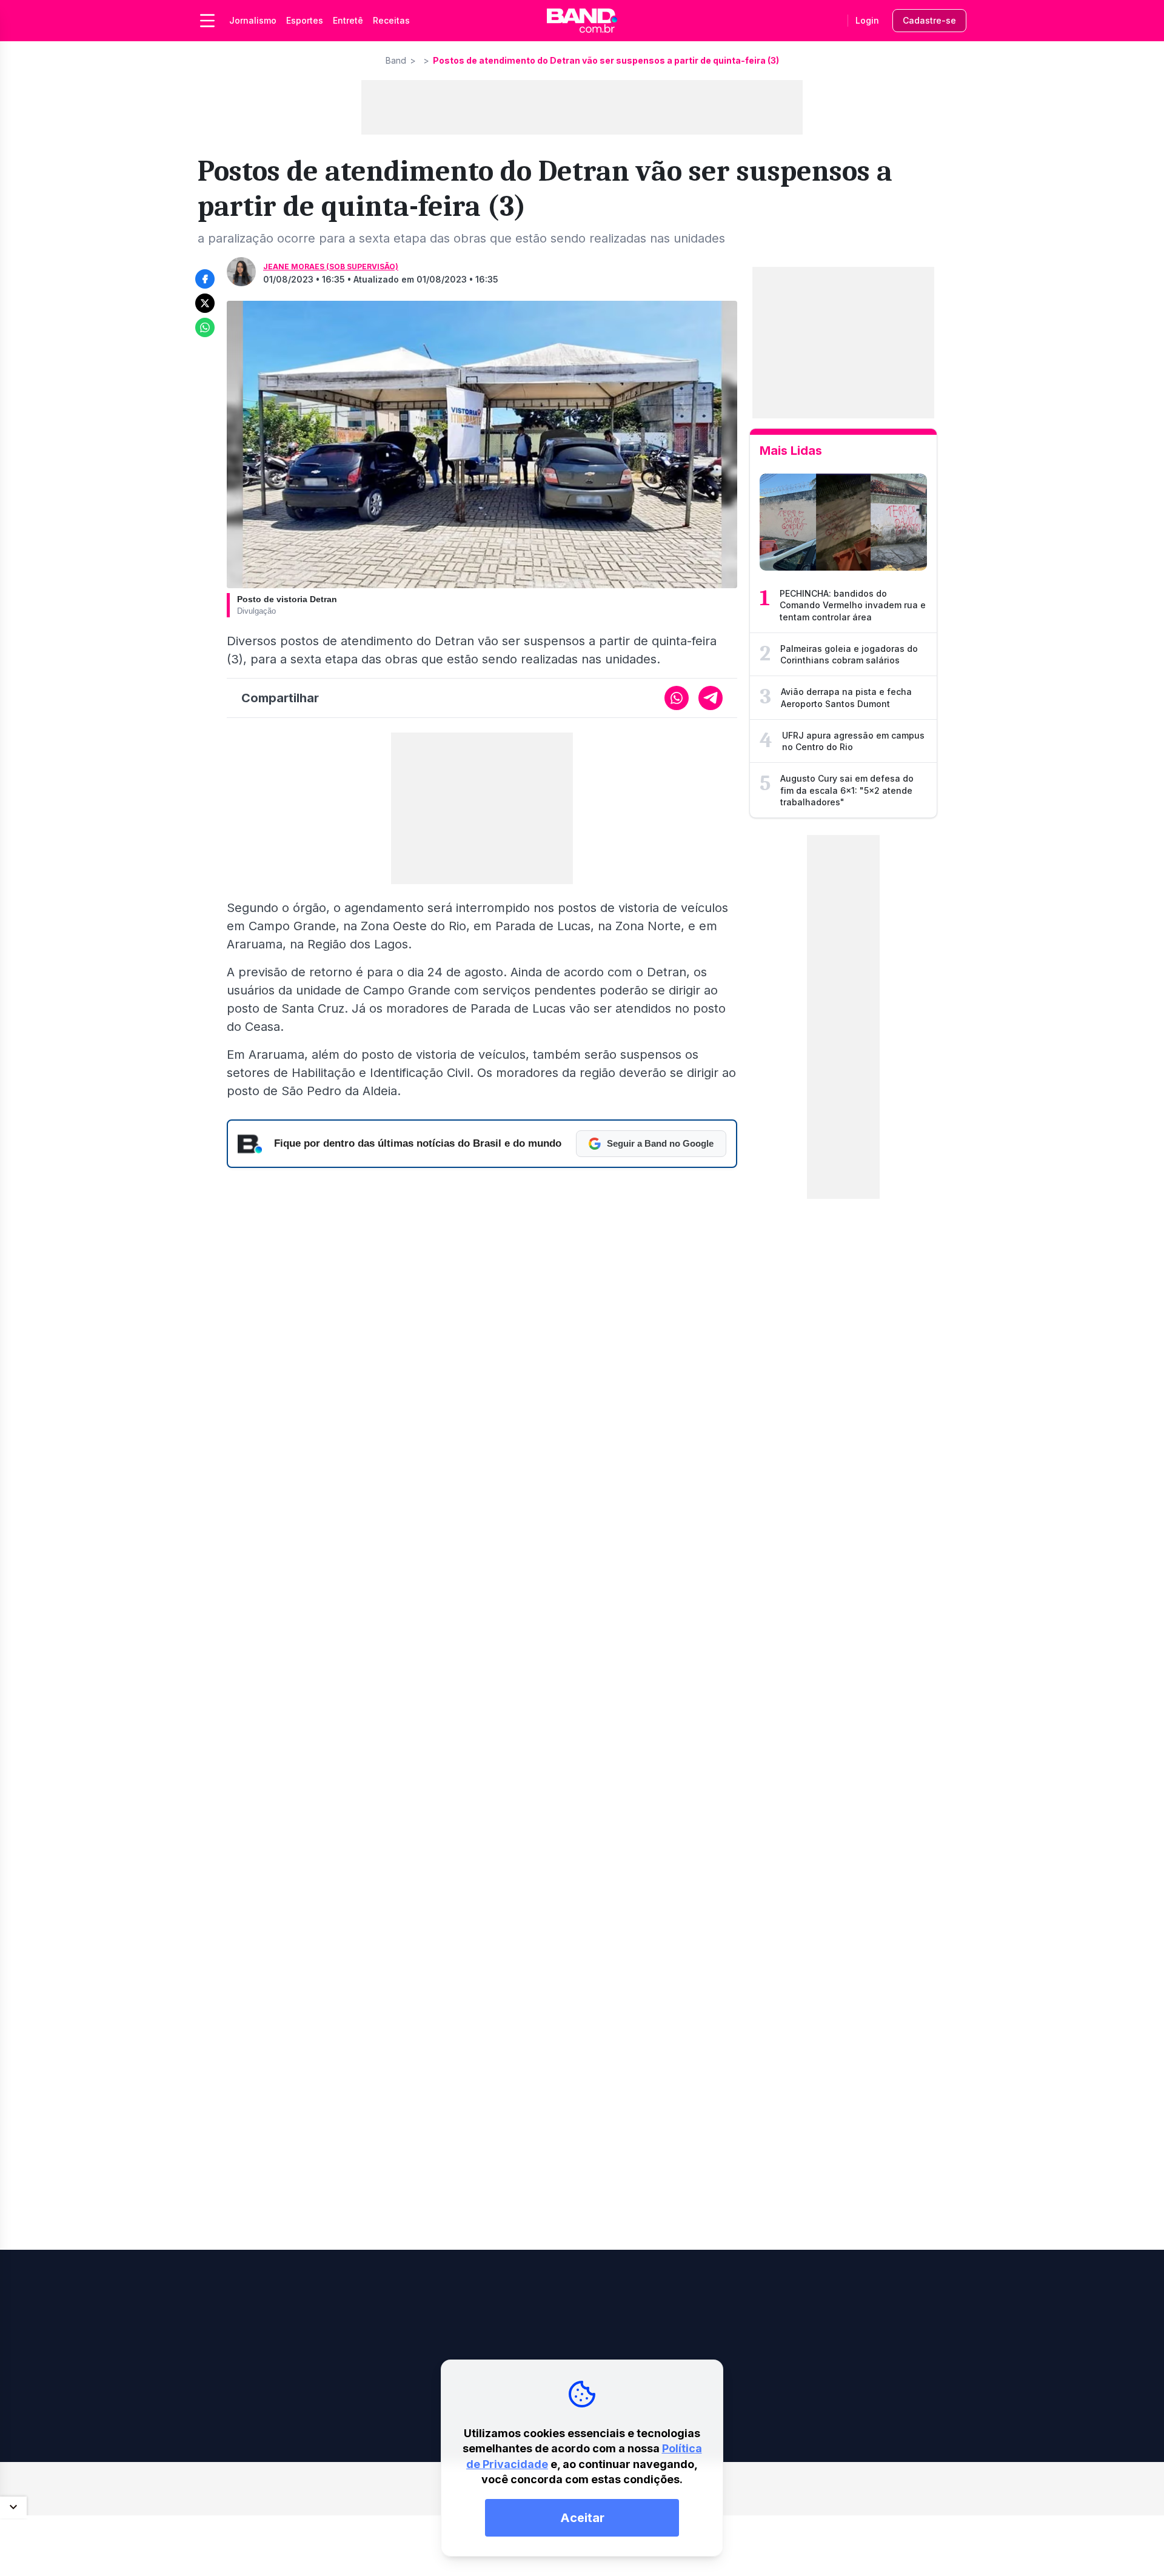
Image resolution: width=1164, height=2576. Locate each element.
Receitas (391, 20)
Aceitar (582, 2518)
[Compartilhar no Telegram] (711, 698)
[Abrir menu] (207, 21)
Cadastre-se (929, 20)
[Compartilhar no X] (205, 303)
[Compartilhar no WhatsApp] (205, 327)
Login (867, 20)
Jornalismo (253, 20)
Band (396, 60)
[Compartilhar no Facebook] (205, 279)
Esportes (305, 20)
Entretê (348, 20)
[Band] (582, 21)
